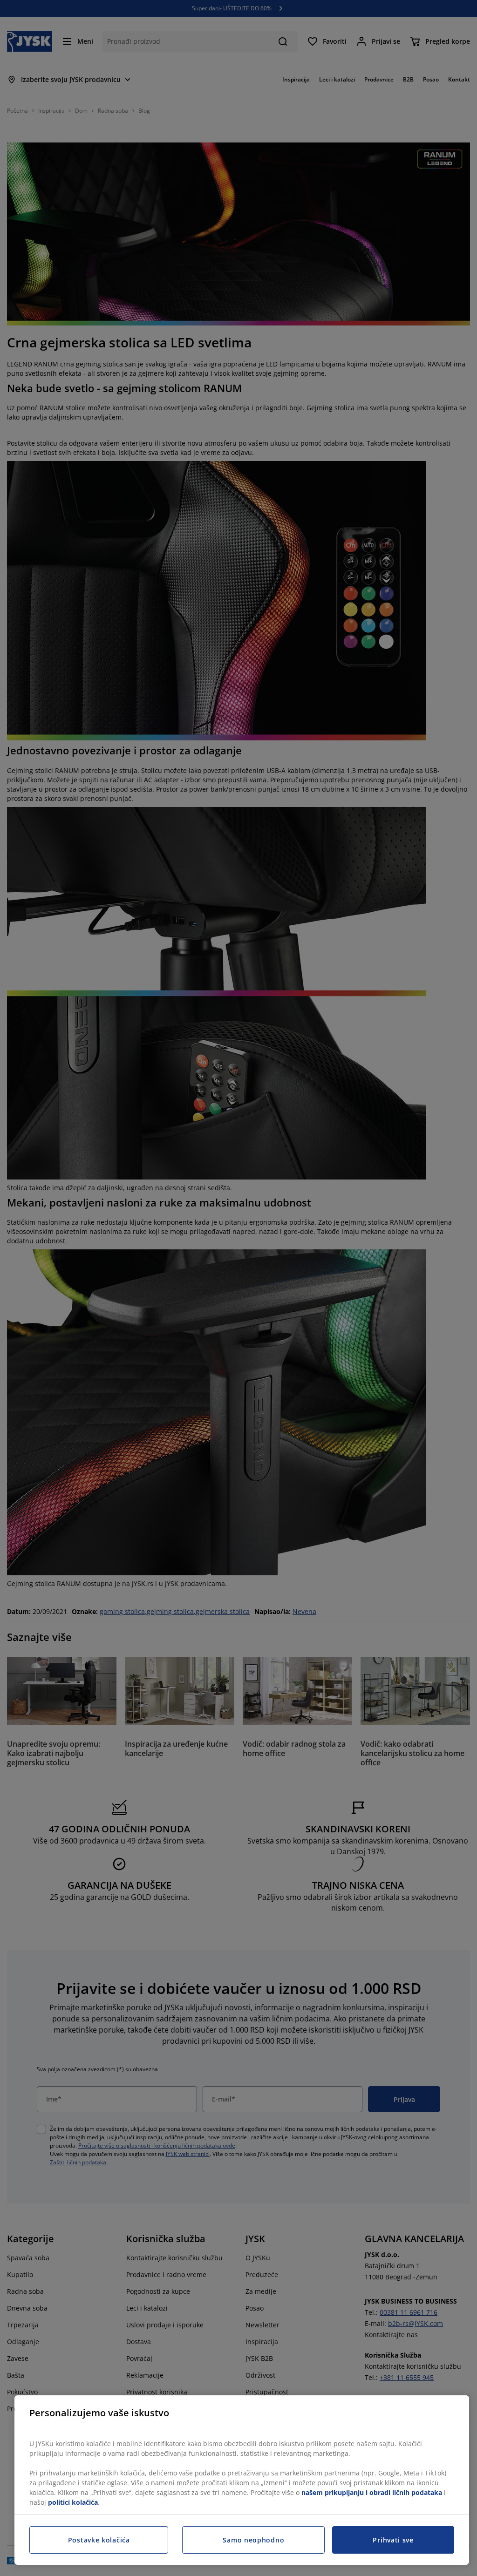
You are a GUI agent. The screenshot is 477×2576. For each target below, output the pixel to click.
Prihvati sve (393, 2540)
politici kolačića (73, 2502)
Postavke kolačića (99, 2540)
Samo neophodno (253, 2540)
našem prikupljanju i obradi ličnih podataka (372, 2492)
